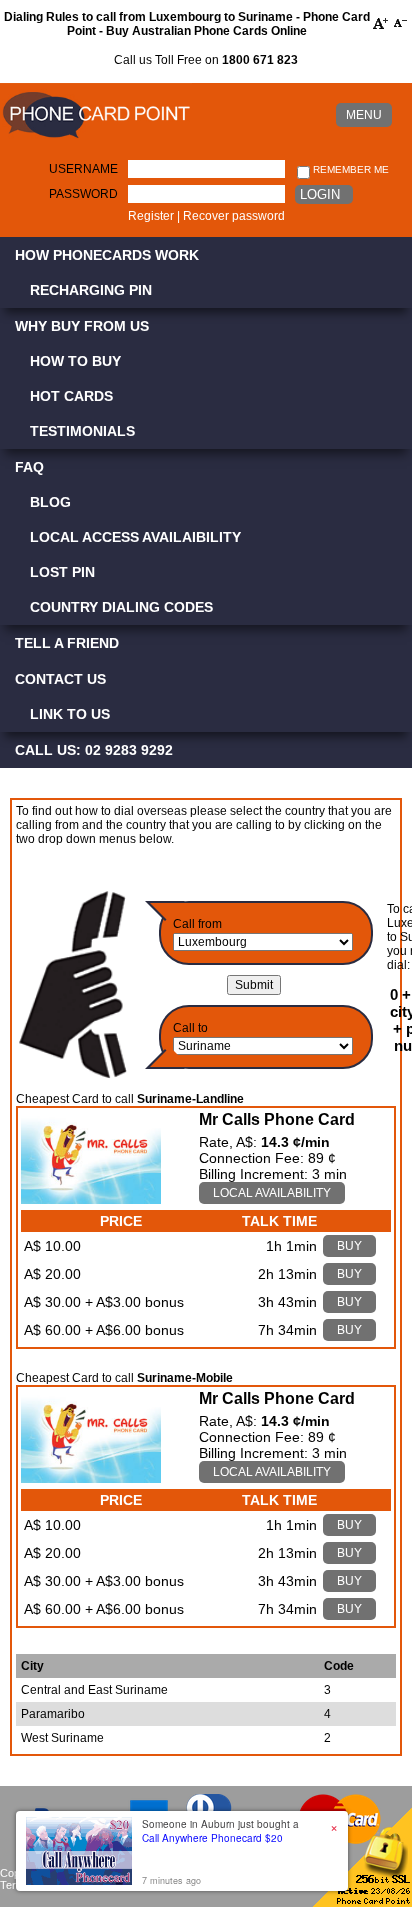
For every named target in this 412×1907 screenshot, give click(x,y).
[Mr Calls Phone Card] (91, 1199)
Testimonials (82, 431)
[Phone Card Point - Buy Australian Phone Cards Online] (96, 139)
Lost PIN (62, 572)
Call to (190, 1028)
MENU (364, 115)
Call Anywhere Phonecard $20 (212, 1838)
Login (320, 194)
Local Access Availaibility (135, 537)
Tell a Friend (67, 643)
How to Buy (75, 361)
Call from (197, 924)
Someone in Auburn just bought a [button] (220, 1831)
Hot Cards (71, 396)
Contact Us (60, 679)
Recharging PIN (91, 290)
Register (151, 216)
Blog (50, 502)
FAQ (29, 467)
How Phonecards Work (107, 255)
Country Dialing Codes (121, 607)
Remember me (349, 169)
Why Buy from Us (82, 326)
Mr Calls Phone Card (277, 1119)
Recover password (234, 216)
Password (83, 194)
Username (83, 169)
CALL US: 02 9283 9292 (94, 750)
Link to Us (70, 714)
